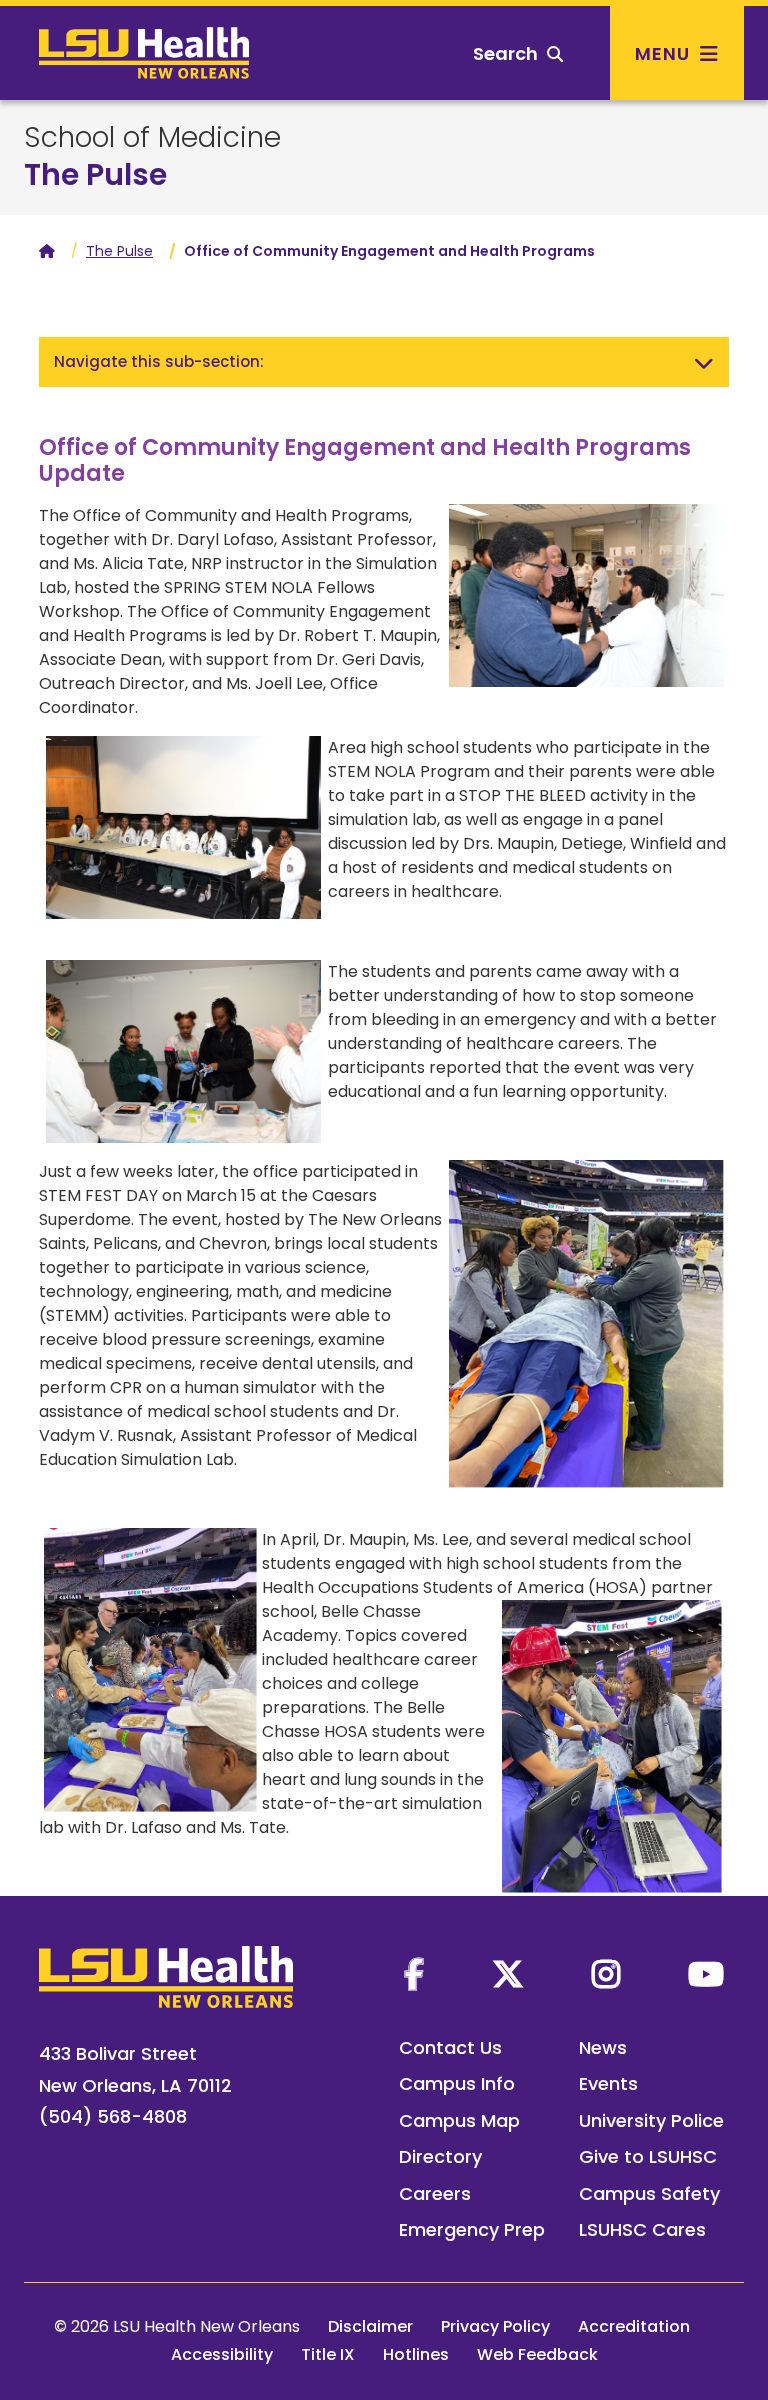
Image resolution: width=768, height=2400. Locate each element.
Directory (440, 2156)
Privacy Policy (495, 2326)
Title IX (328, 2354)
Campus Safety (649, 2193)
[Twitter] (508, 1974)
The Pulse (95, 174)
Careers (435, 2193)
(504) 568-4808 (113, 2116)
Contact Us (450, 2047)
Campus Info (457, 2083)
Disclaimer (370, 2326)
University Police (651, 2120)
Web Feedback (537, 2354)
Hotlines (416, 2354)
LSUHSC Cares (642, 2229)
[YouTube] (706, 1974)
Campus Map (459, 2120)
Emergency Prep (472, 2229)
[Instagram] (606, 1974)
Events (608, 2083)
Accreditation (634, 2326)
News (603, 2047)
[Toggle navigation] (704, 362)
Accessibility (222, 2354)
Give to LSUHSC (648, 2156)
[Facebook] (414, 1974)
